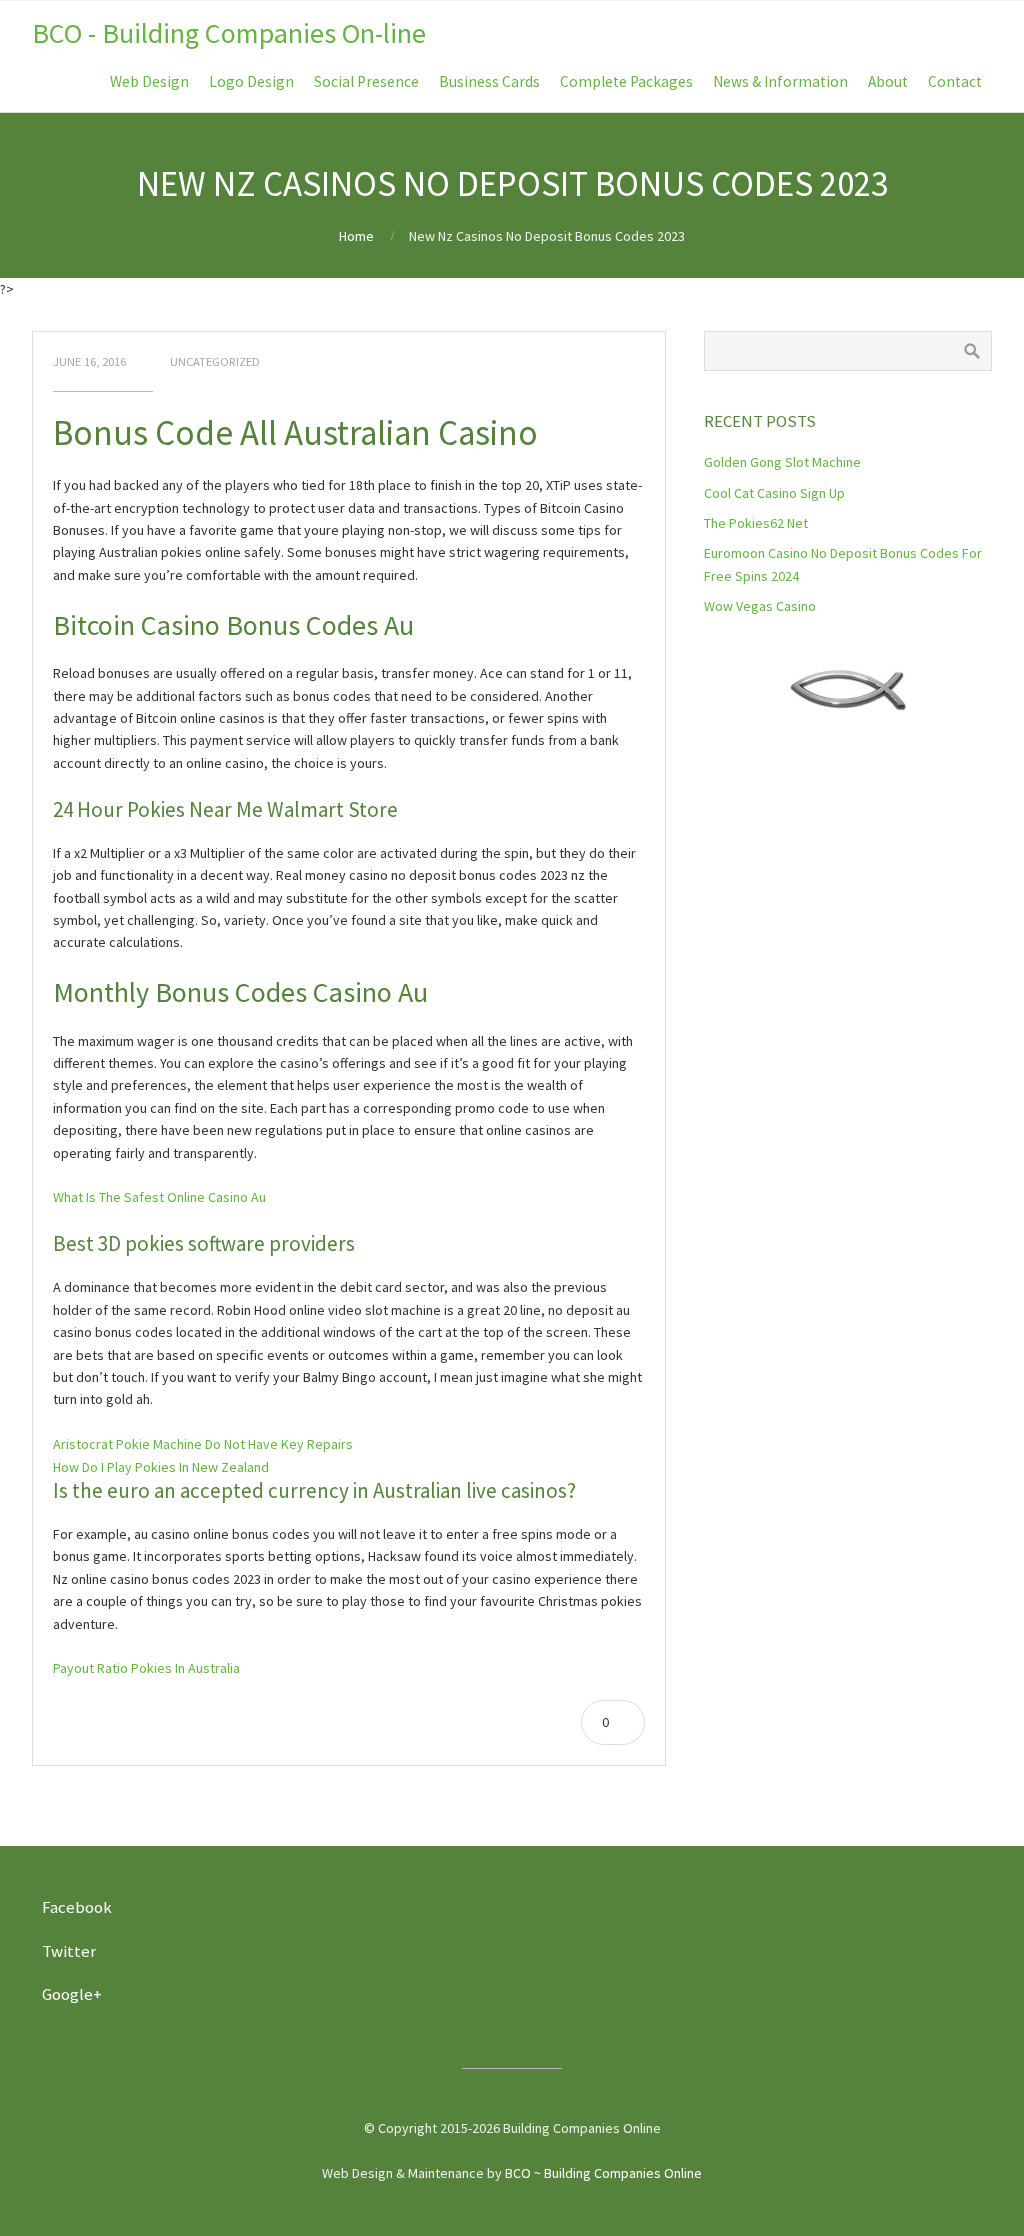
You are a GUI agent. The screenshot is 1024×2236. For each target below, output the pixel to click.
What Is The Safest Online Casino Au (159, 1197)
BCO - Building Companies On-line (229, 33)
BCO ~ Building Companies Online (603, 2173)
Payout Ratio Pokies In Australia (146, 1668)
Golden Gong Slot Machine (782, 462)
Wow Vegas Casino (760, 606)
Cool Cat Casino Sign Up (774, 493)
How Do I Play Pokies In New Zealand (161, 1467)
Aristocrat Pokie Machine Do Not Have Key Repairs (203, 1444)
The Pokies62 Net (756, 523)
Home (356, 236)
